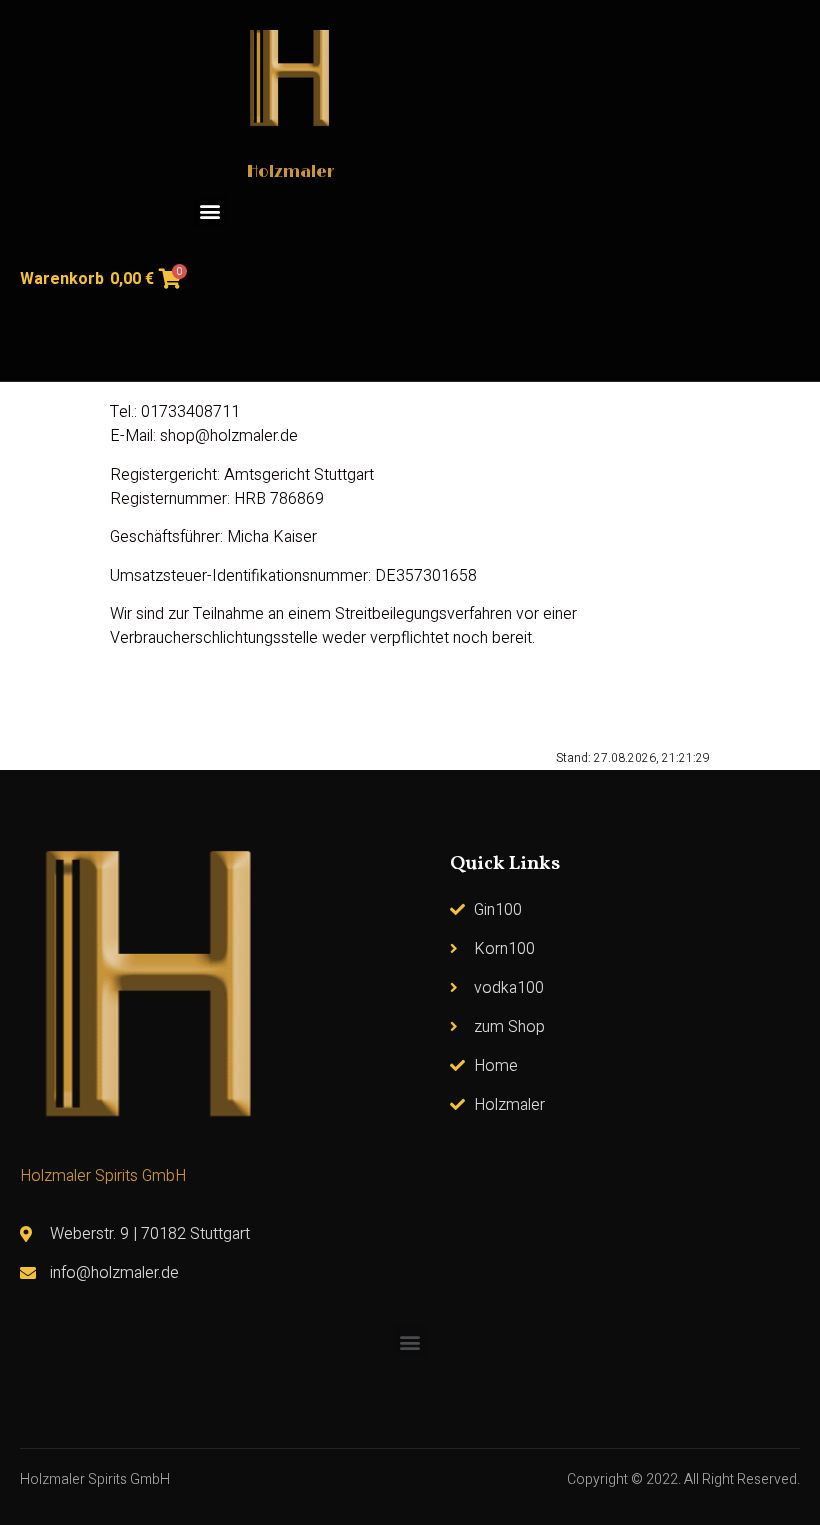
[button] (210, 210)
